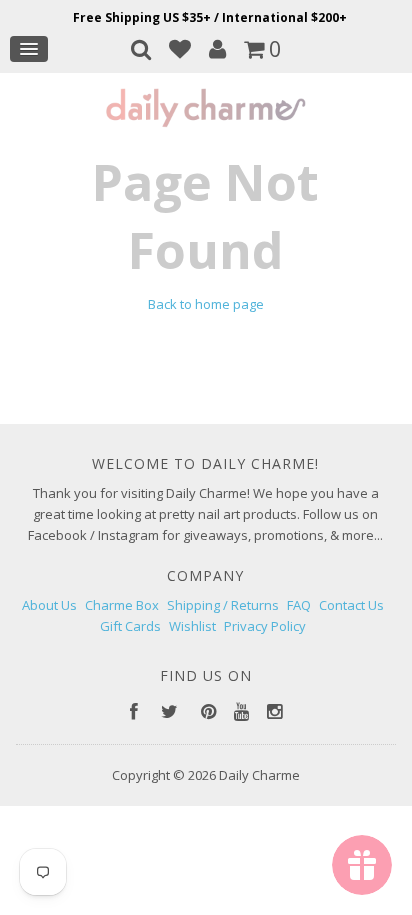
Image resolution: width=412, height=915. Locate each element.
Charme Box (122, 605)
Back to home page (206, 304)
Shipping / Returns (223, 605)
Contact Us (351, 605)
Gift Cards (130, 626)
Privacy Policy (265, 626)
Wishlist (192, 626)
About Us (49, 605)
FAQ (299, 605)
